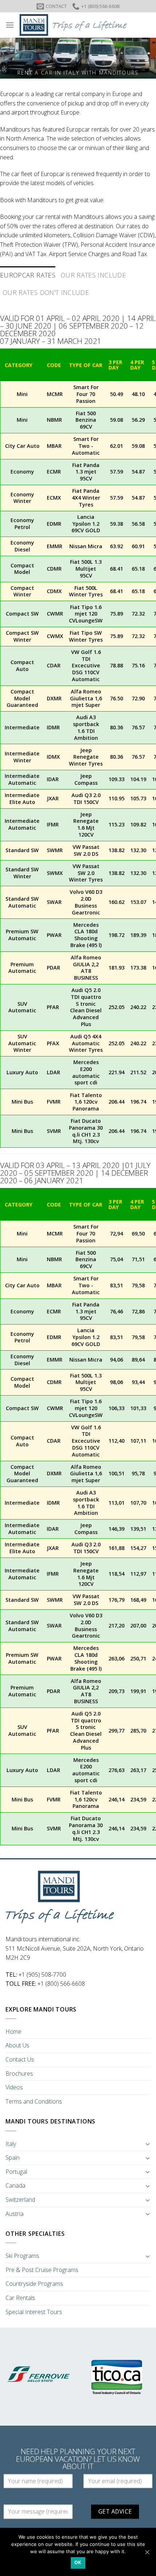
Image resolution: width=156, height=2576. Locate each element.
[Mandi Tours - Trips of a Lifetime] (82, 25)
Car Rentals (20, 2298)
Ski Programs (22, 2256)
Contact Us (20, 2059)
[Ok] (147, 2552)
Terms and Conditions (34, 2101)
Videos (14, 2087)
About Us (17, 2045)
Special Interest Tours (34, 2312)
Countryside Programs (34, 2284)
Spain (13, 2158)
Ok (78, 2562)
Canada (15, 2185)
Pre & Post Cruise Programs (42, 2270)
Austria (15, 2214)
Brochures (19, 2073)
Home (13, 2031)
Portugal (16, 2172)
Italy (11, 2144)
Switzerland (20, 2200)
